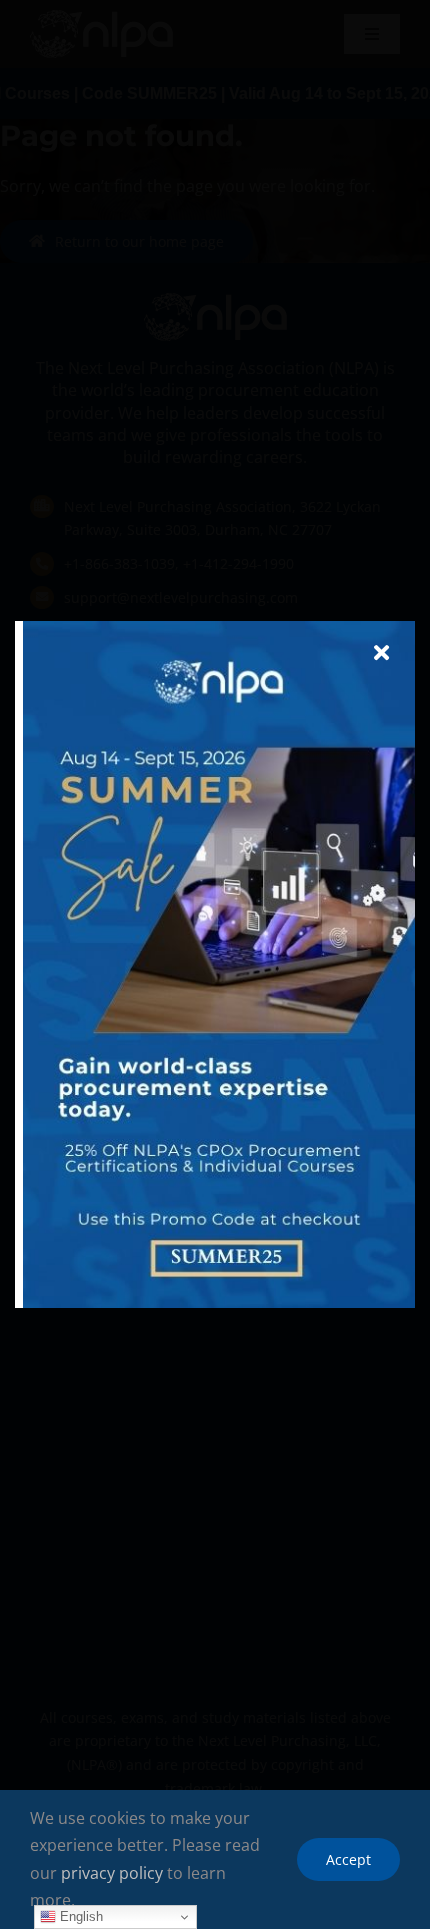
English (79, 1916)
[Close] (381, 653)
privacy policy (112, 1873)
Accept (348, 1859)
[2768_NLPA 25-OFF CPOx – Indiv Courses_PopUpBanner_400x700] (219, 629)
